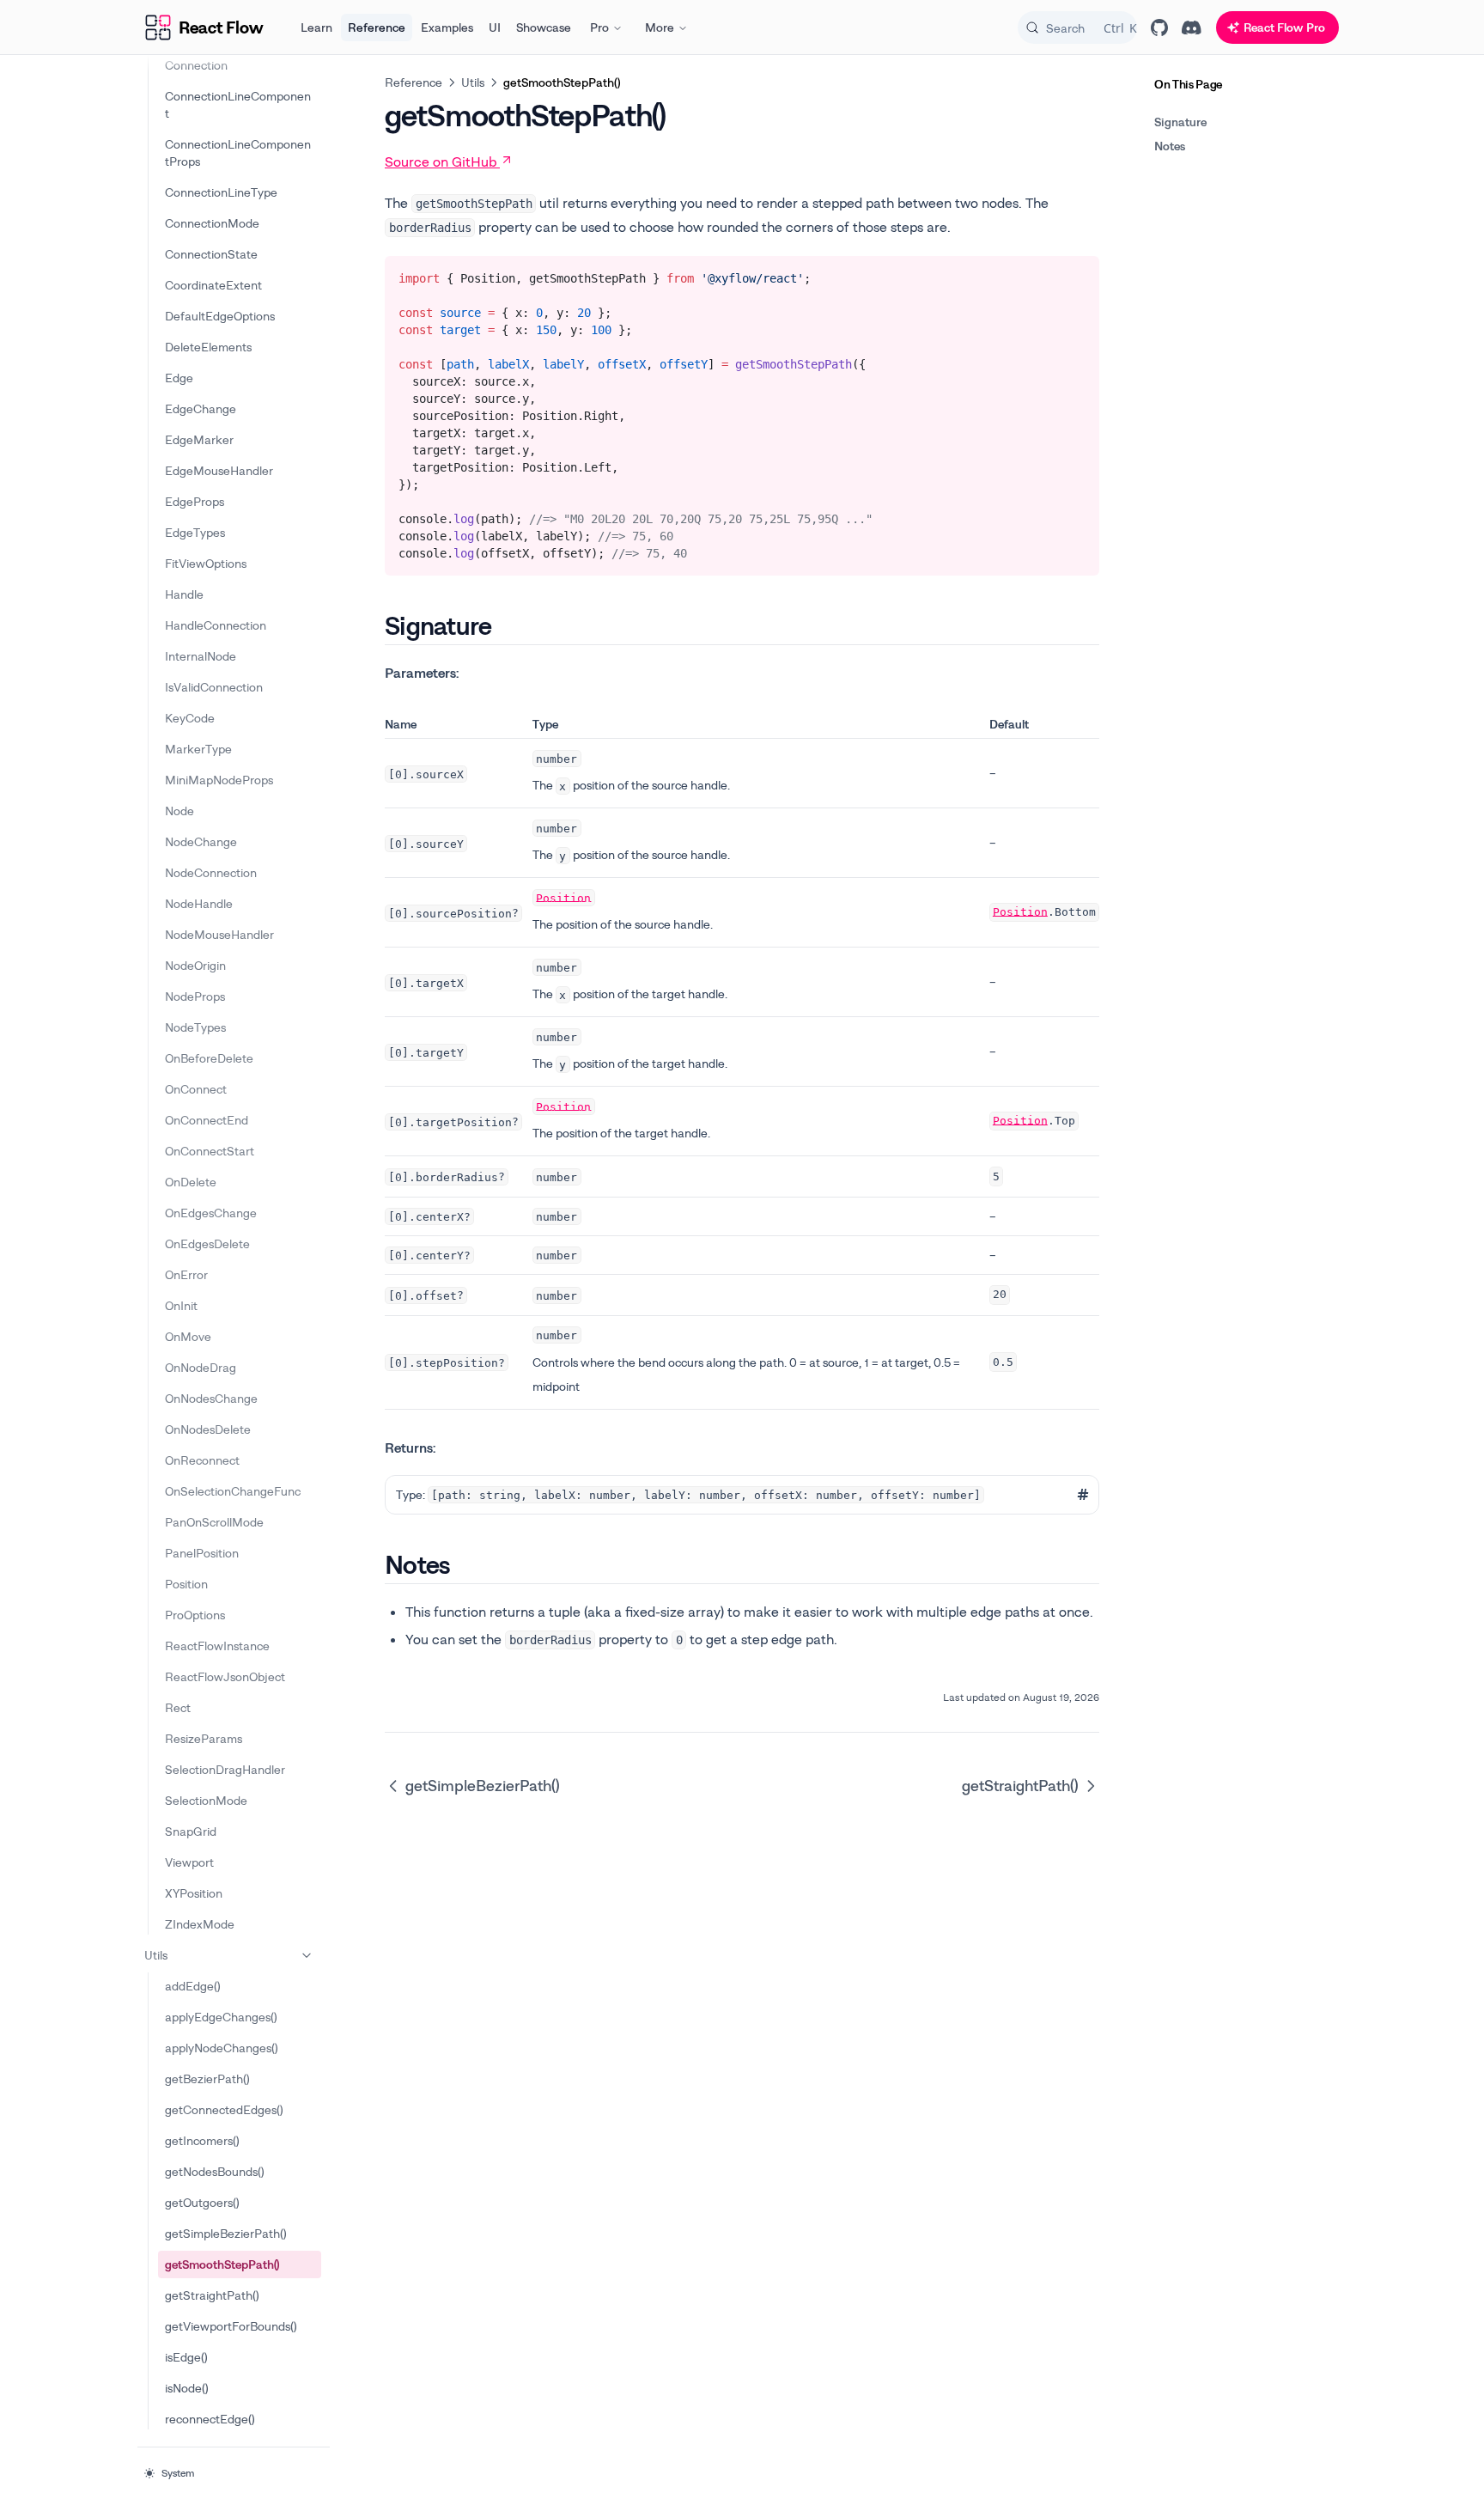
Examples (447, 27)
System (178, 2473)
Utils (156, 1955)
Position (563, 897)
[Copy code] (1073, 275)
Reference (377, 27)
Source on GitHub (441, 162)
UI (495, 27)
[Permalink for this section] (506, 625)
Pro (599, 27)
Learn (316, 27)
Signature (1180, 122)
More (660, 27)
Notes (1170, 146)
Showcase (544, 27)
